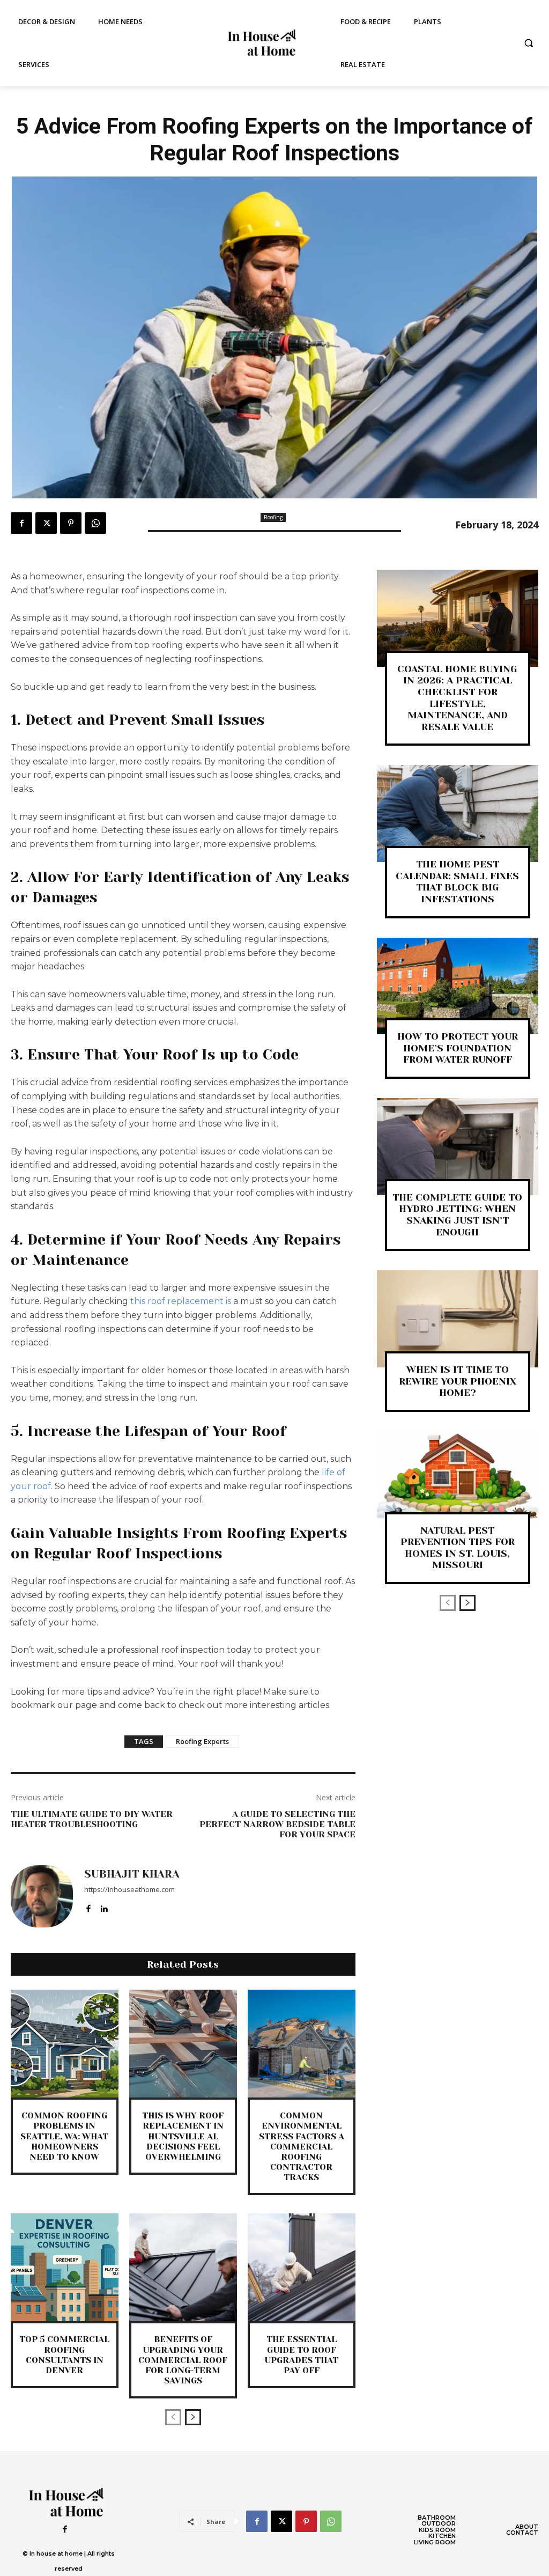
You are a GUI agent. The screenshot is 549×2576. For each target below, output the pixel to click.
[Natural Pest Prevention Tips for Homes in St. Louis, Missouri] (458, 1480)
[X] (46, 523)
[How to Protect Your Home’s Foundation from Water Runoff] (458, 986)
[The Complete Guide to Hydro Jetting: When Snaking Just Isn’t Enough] (458, 1147)
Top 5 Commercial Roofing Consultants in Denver (64, 2355)
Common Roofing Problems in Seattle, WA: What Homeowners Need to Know (64, 2136)
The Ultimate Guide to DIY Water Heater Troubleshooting (92, 1819)
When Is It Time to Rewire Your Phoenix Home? (458, 1381)
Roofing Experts (202, 1741)
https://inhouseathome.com (129, 1889)
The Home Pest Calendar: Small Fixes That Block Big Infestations (457, 882)
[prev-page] (173, 2417)
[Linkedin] (104, 1906)
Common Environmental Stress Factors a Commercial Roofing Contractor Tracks (302, 2146)
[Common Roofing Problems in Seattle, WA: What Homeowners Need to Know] (65, 2044)
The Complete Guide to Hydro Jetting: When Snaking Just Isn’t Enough (457, 1215)
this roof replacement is (181, 1301)
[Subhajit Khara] (42, 1896)
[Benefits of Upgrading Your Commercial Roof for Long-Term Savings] (183, 2267)
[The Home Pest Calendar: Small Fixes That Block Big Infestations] (458, 814)
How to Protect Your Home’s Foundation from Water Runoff (458, 1048)
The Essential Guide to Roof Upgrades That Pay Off (301, 2355)
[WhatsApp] (95, 523)
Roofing (273, 517)
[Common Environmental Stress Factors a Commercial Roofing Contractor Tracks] (302, 2044)
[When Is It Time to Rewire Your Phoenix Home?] (458, 1319)
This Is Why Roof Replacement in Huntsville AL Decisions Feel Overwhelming (183, 2136)
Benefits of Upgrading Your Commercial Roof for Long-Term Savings (183, 2360)
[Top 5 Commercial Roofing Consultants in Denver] (65, 2267)
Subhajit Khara (132, 1874)
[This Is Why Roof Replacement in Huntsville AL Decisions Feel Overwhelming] (183, 2044)
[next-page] (193, 2417)
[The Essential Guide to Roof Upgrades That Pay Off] (302, 2267)
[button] (529, 43)
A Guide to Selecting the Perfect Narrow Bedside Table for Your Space (277, 1824)
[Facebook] (21, 523)
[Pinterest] (71, 523)
